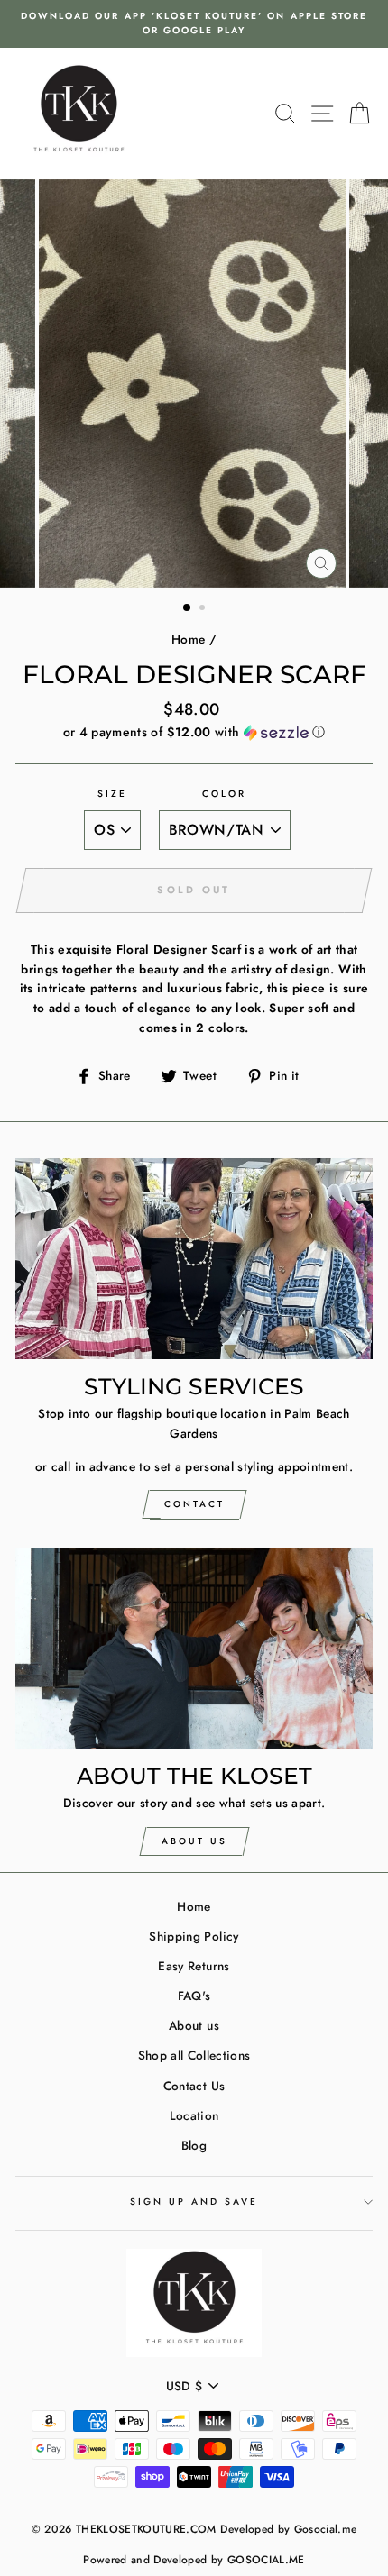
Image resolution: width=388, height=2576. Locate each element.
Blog (194, 2145)
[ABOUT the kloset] (194, 1649)
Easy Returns (194, 1966)
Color (224, 794)
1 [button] (188, 608)
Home (188, 639)
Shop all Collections (194, 2055)
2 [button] (204, 609)
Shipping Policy (194, 1936)
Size (112, 794)
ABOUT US (194, 1841)
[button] (194, 732)
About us (194, 2025)
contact (194, 1504)
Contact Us (194, 2086)
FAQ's (194, 1996)
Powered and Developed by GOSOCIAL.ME (194, 2560)
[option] (194, 24)
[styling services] (194, 1259)
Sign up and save (194, 2201)
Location (194, 2115)
